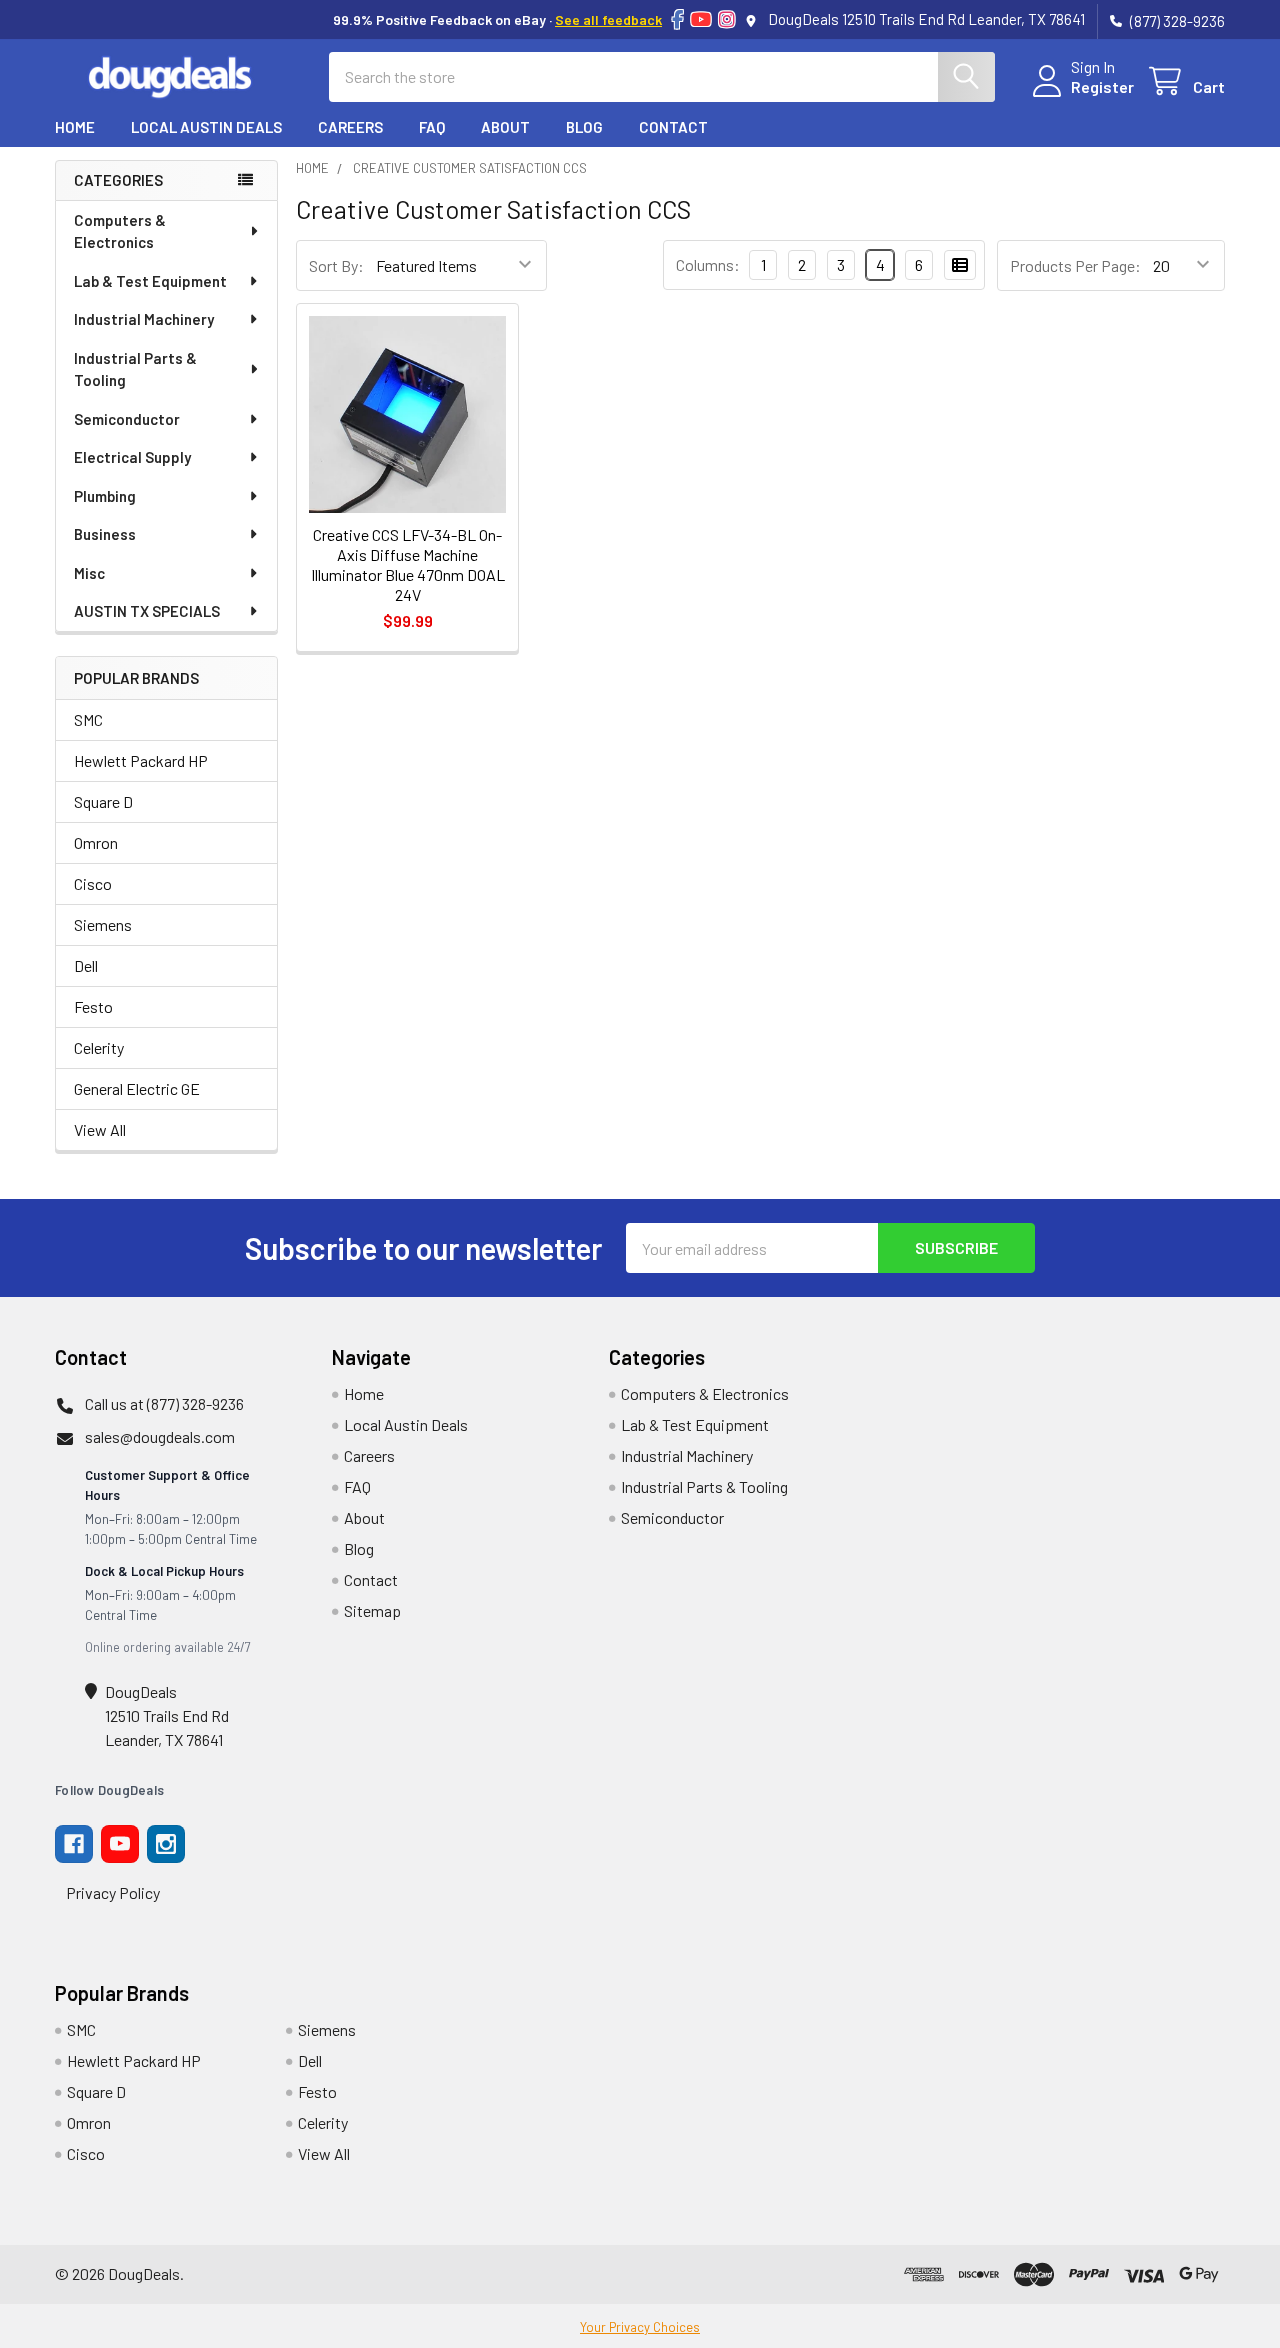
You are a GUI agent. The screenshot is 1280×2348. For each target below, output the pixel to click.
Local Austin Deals (206, 127)
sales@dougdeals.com (160, 1436)
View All (100, 1129)
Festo (93, 1006)
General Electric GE (137, 1088)
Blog (584, 127)
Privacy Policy (113, 1892)
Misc (89, 573)
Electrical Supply (132, 457)
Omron (96, 842)
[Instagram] (727, 19)
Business (105, 534)
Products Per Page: (1075, 265)
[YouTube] (701, 19)
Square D (103, 801)
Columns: (708, 264)
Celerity (99, 1047)
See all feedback (608, 19)
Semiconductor (127, 419)
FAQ (432, 127)
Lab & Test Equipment (150, 281)
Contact (673, 127)
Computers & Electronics (120, 231)
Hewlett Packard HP (141, 760)
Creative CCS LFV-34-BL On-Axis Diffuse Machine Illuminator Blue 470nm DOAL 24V (408, 564)
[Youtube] (120, 1844)
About (505, 127)
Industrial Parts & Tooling (135, 369)
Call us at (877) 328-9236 (164, 1403)
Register (1102, 86)
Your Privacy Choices (640, 2327)
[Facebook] (677, 19)
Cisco (93, 883)
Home (75, 127)
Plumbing (105, 496)
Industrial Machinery (144, 319)
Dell (86, 965)
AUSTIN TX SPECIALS (147, 611)
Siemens (103, 924)
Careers (350, 127)
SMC (88, 719)
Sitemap (372, 1610)
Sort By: (336, 265)
